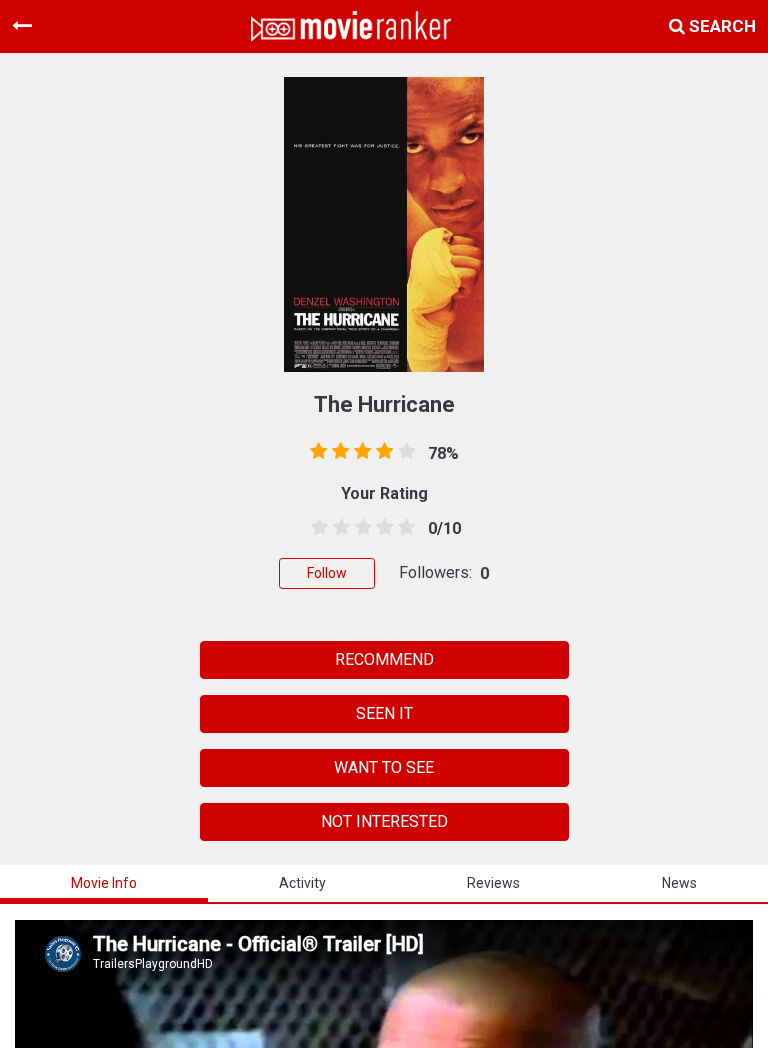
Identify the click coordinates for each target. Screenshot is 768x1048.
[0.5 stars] (316, 528)
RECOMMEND (384, 659)
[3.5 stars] (381, 528)
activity (302, 883)
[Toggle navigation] (22, 26)
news (679, 883)
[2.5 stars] (360, 528)
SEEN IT (384, 713)
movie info (104, 883)
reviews (493, 883)
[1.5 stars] (338, 528)
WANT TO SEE (384, 767)
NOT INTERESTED (384, 821)
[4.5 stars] (403, 528)
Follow (327, 573)
